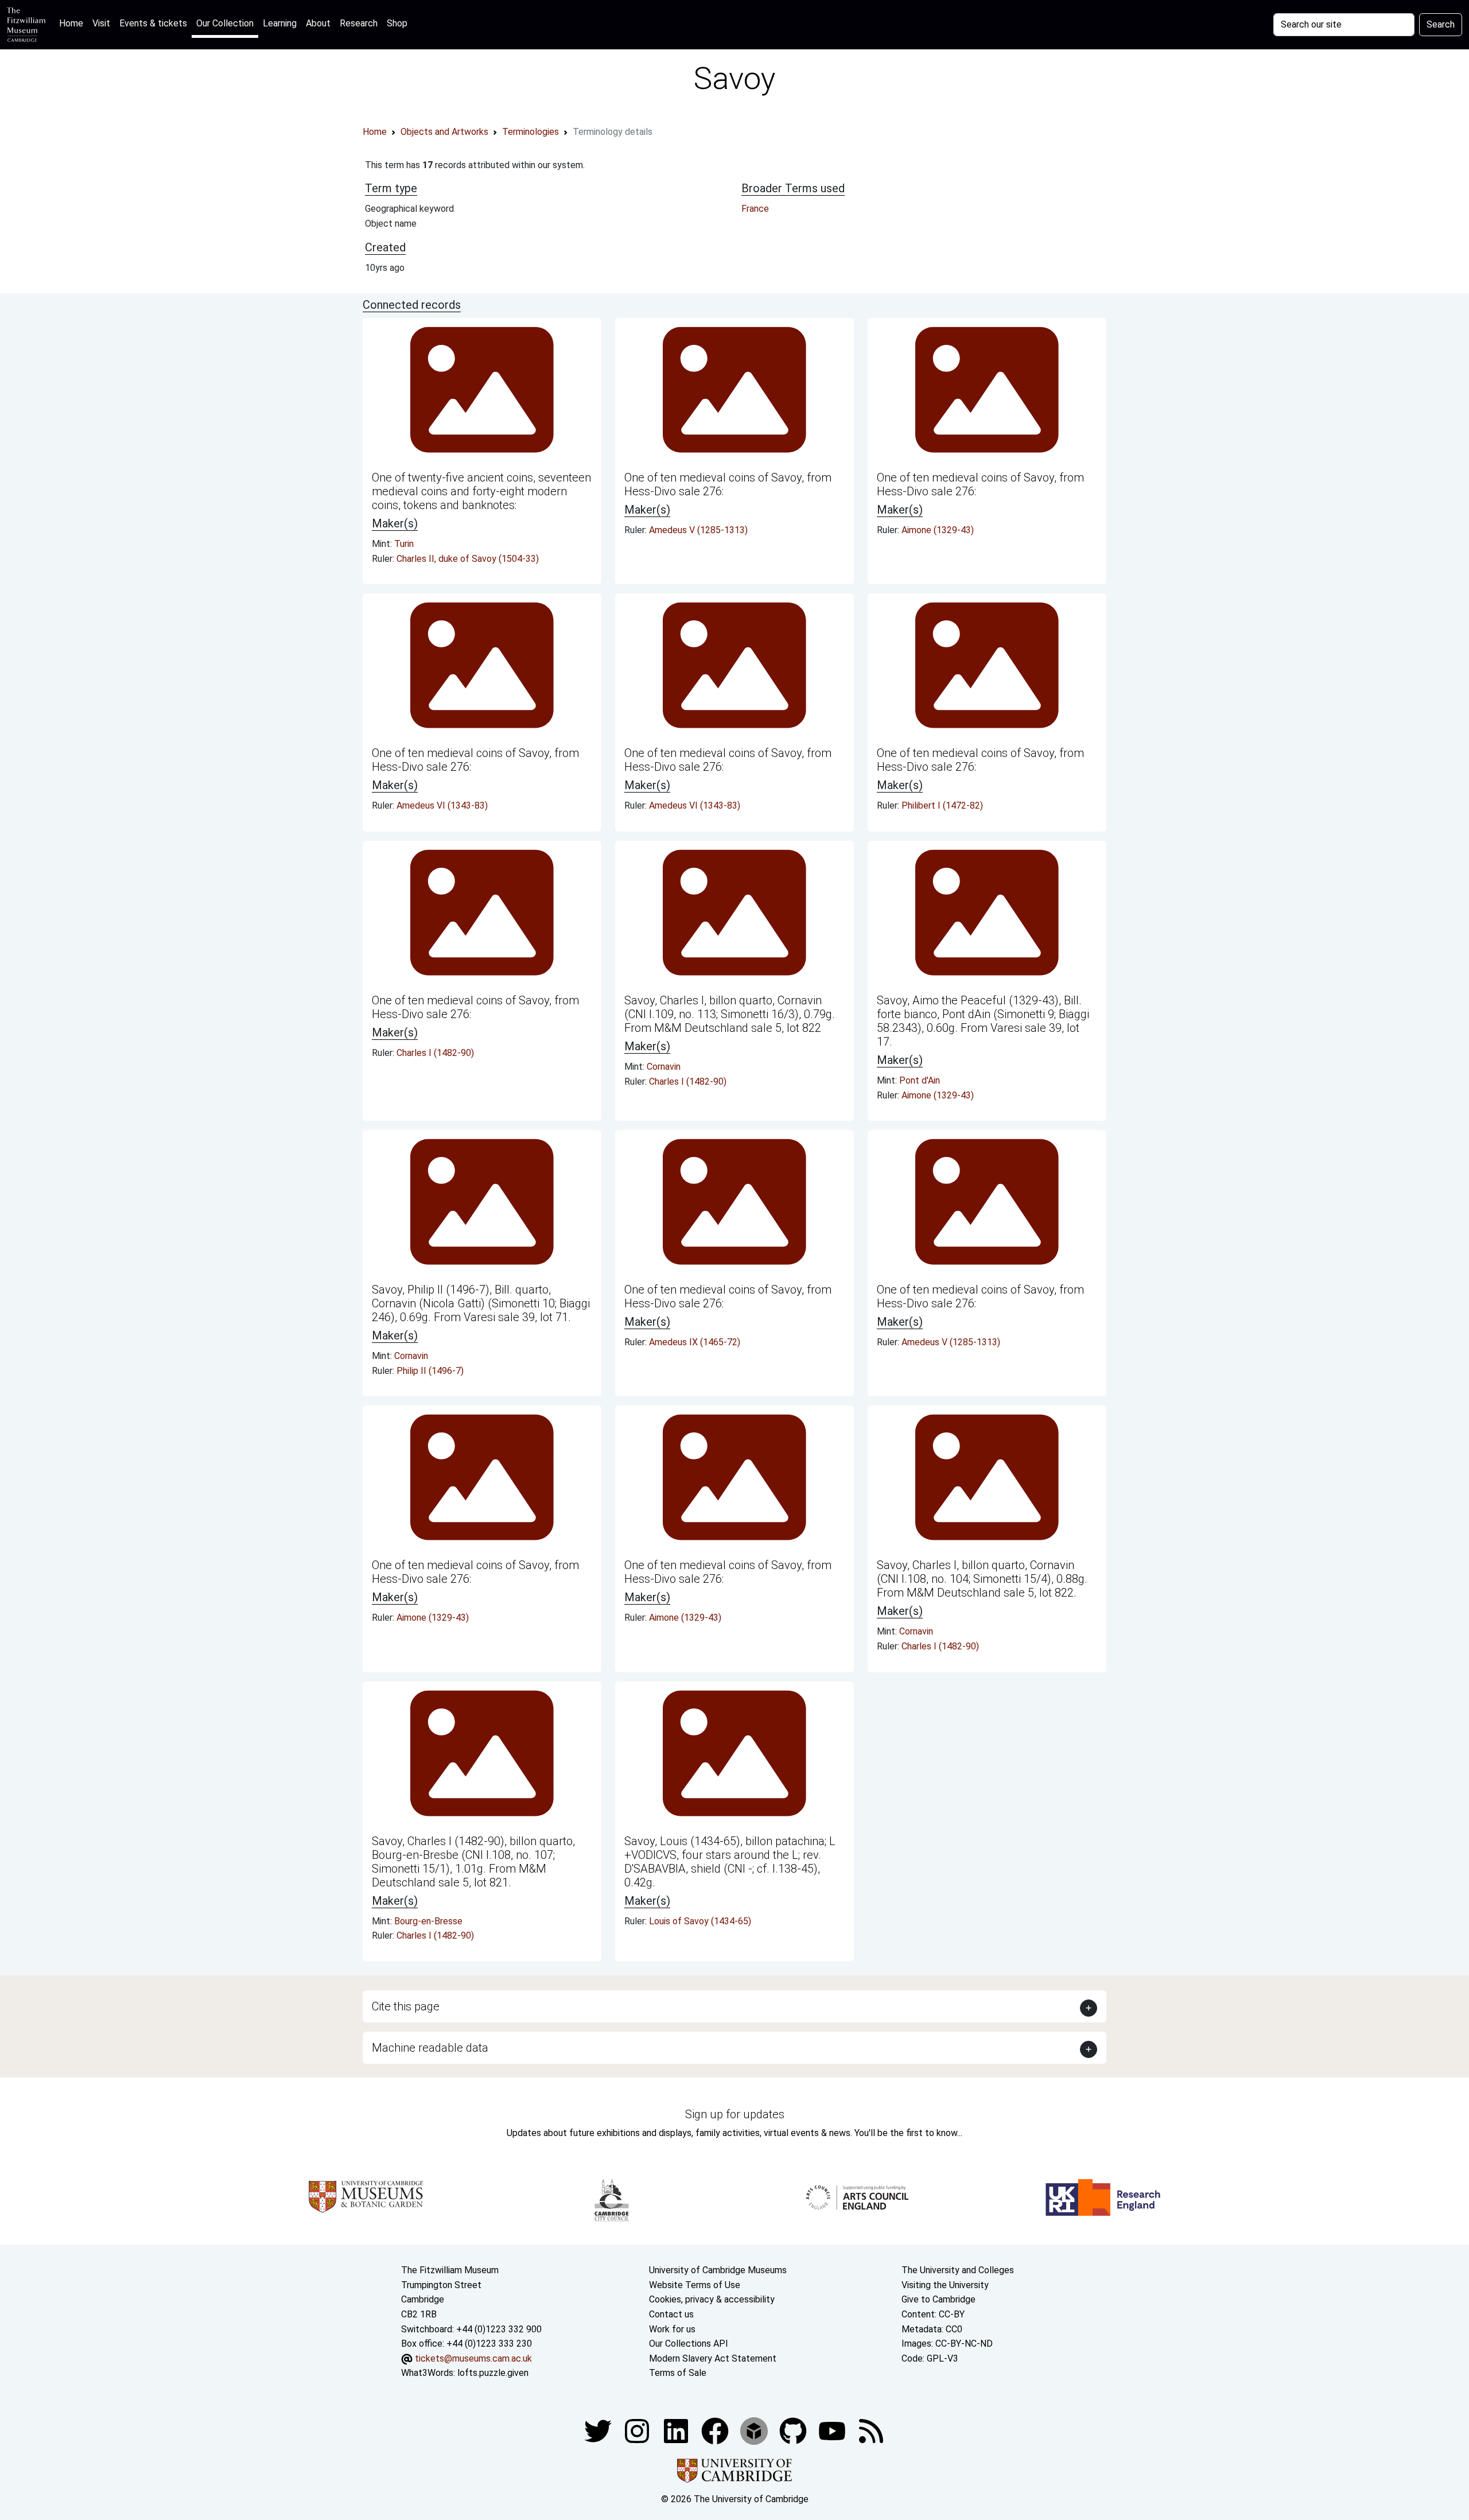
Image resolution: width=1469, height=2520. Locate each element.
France (755, 209)
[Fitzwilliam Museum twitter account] (599, 2430)
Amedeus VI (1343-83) (442, 805)
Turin (404, 544)
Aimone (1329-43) (938, 530)
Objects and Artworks (444, 132)
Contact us (671, 2314)
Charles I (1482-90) (435, 1053)
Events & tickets (153, 23)
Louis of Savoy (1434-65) (700, 1921)
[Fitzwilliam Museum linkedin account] (716, 2430)
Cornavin (664, 1067)
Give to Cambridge (938, 2299)
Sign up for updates (735, 2114)
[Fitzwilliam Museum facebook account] (677, 2430)
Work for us (672, 2329)
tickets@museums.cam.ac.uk (473, 2358)
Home (73, 23)
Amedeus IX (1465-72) (695, 1342)
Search (1441, 24)
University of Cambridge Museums (718, 2270)
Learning (280, 23)
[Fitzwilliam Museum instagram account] (638, 2430)
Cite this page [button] (406, 2006)
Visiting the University (945, 2285)
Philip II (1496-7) (430, 1371)
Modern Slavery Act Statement (713, 2358)
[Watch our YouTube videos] (833, 2430)
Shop (397, 23)
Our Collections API (689, 2344)
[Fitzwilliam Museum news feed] (871, 2430)
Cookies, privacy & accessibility (712, 2299)
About (318, 23)
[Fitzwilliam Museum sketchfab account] (755, 2430)
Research (359, 23)
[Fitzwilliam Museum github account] (794, 2430)
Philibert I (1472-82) (942, 805)
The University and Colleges (958, 2270)
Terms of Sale (678, 2373)
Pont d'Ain (920, 1080)
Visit (101, 23)
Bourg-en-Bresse (428, 1921)
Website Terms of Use (695, 2285)
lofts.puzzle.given (493, 2373)
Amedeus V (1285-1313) (698, 530)
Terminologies (531, 132)
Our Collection (225, 23)
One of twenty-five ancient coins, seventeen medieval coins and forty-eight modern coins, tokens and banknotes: (481, 491)
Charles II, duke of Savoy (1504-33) (468, 559)
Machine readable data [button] (430, 2048)
